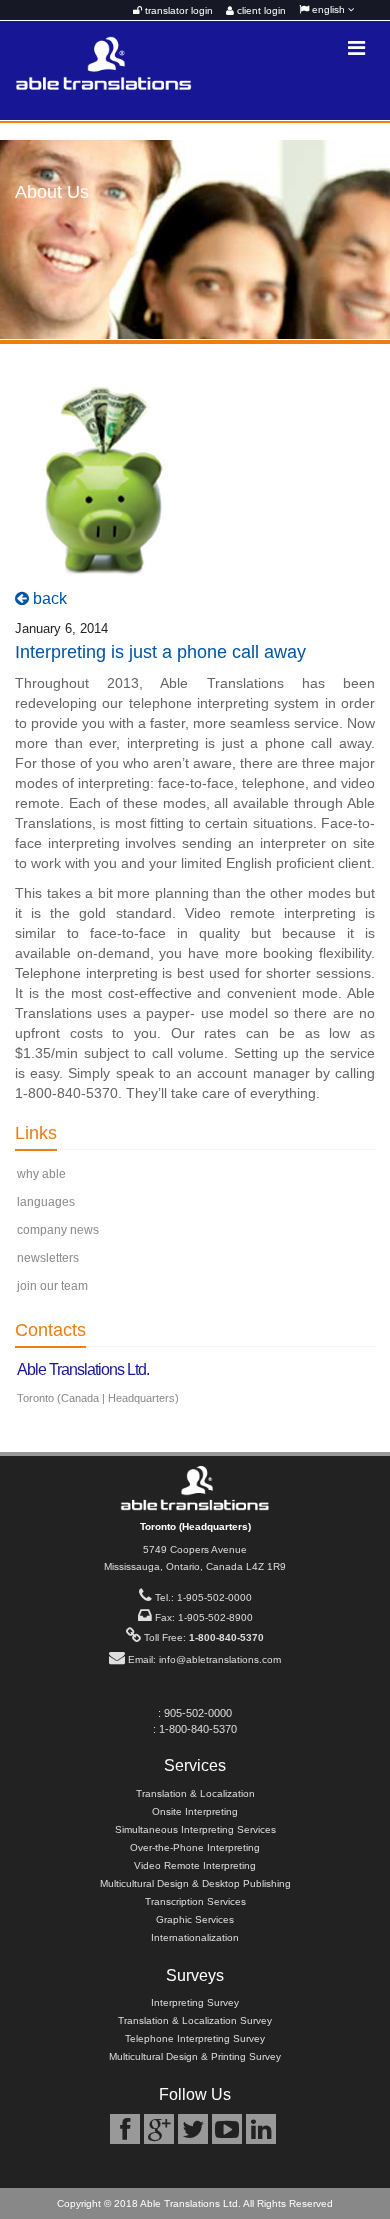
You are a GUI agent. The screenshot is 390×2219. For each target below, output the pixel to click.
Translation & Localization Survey (195, 2020)
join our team (52, 1286)
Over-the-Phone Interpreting (195, 1847)
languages (46, 1202)
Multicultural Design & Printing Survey (195, 2056)
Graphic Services (195, 1919)
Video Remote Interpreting (195, 1865)
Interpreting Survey (195, 2002)
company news (58, 1230)
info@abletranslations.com (220, 1659)
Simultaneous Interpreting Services (195, 1829)
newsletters (48, 1258)
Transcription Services (195, 1901)
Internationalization (195, 1937)
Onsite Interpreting (195, 1811)
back (48, 598)
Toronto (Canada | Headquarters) (98, 1398)
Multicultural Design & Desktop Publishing (195, 1883)
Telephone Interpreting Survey (195, 2038)
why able (41, 1174)
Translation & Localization (195, 1793)
